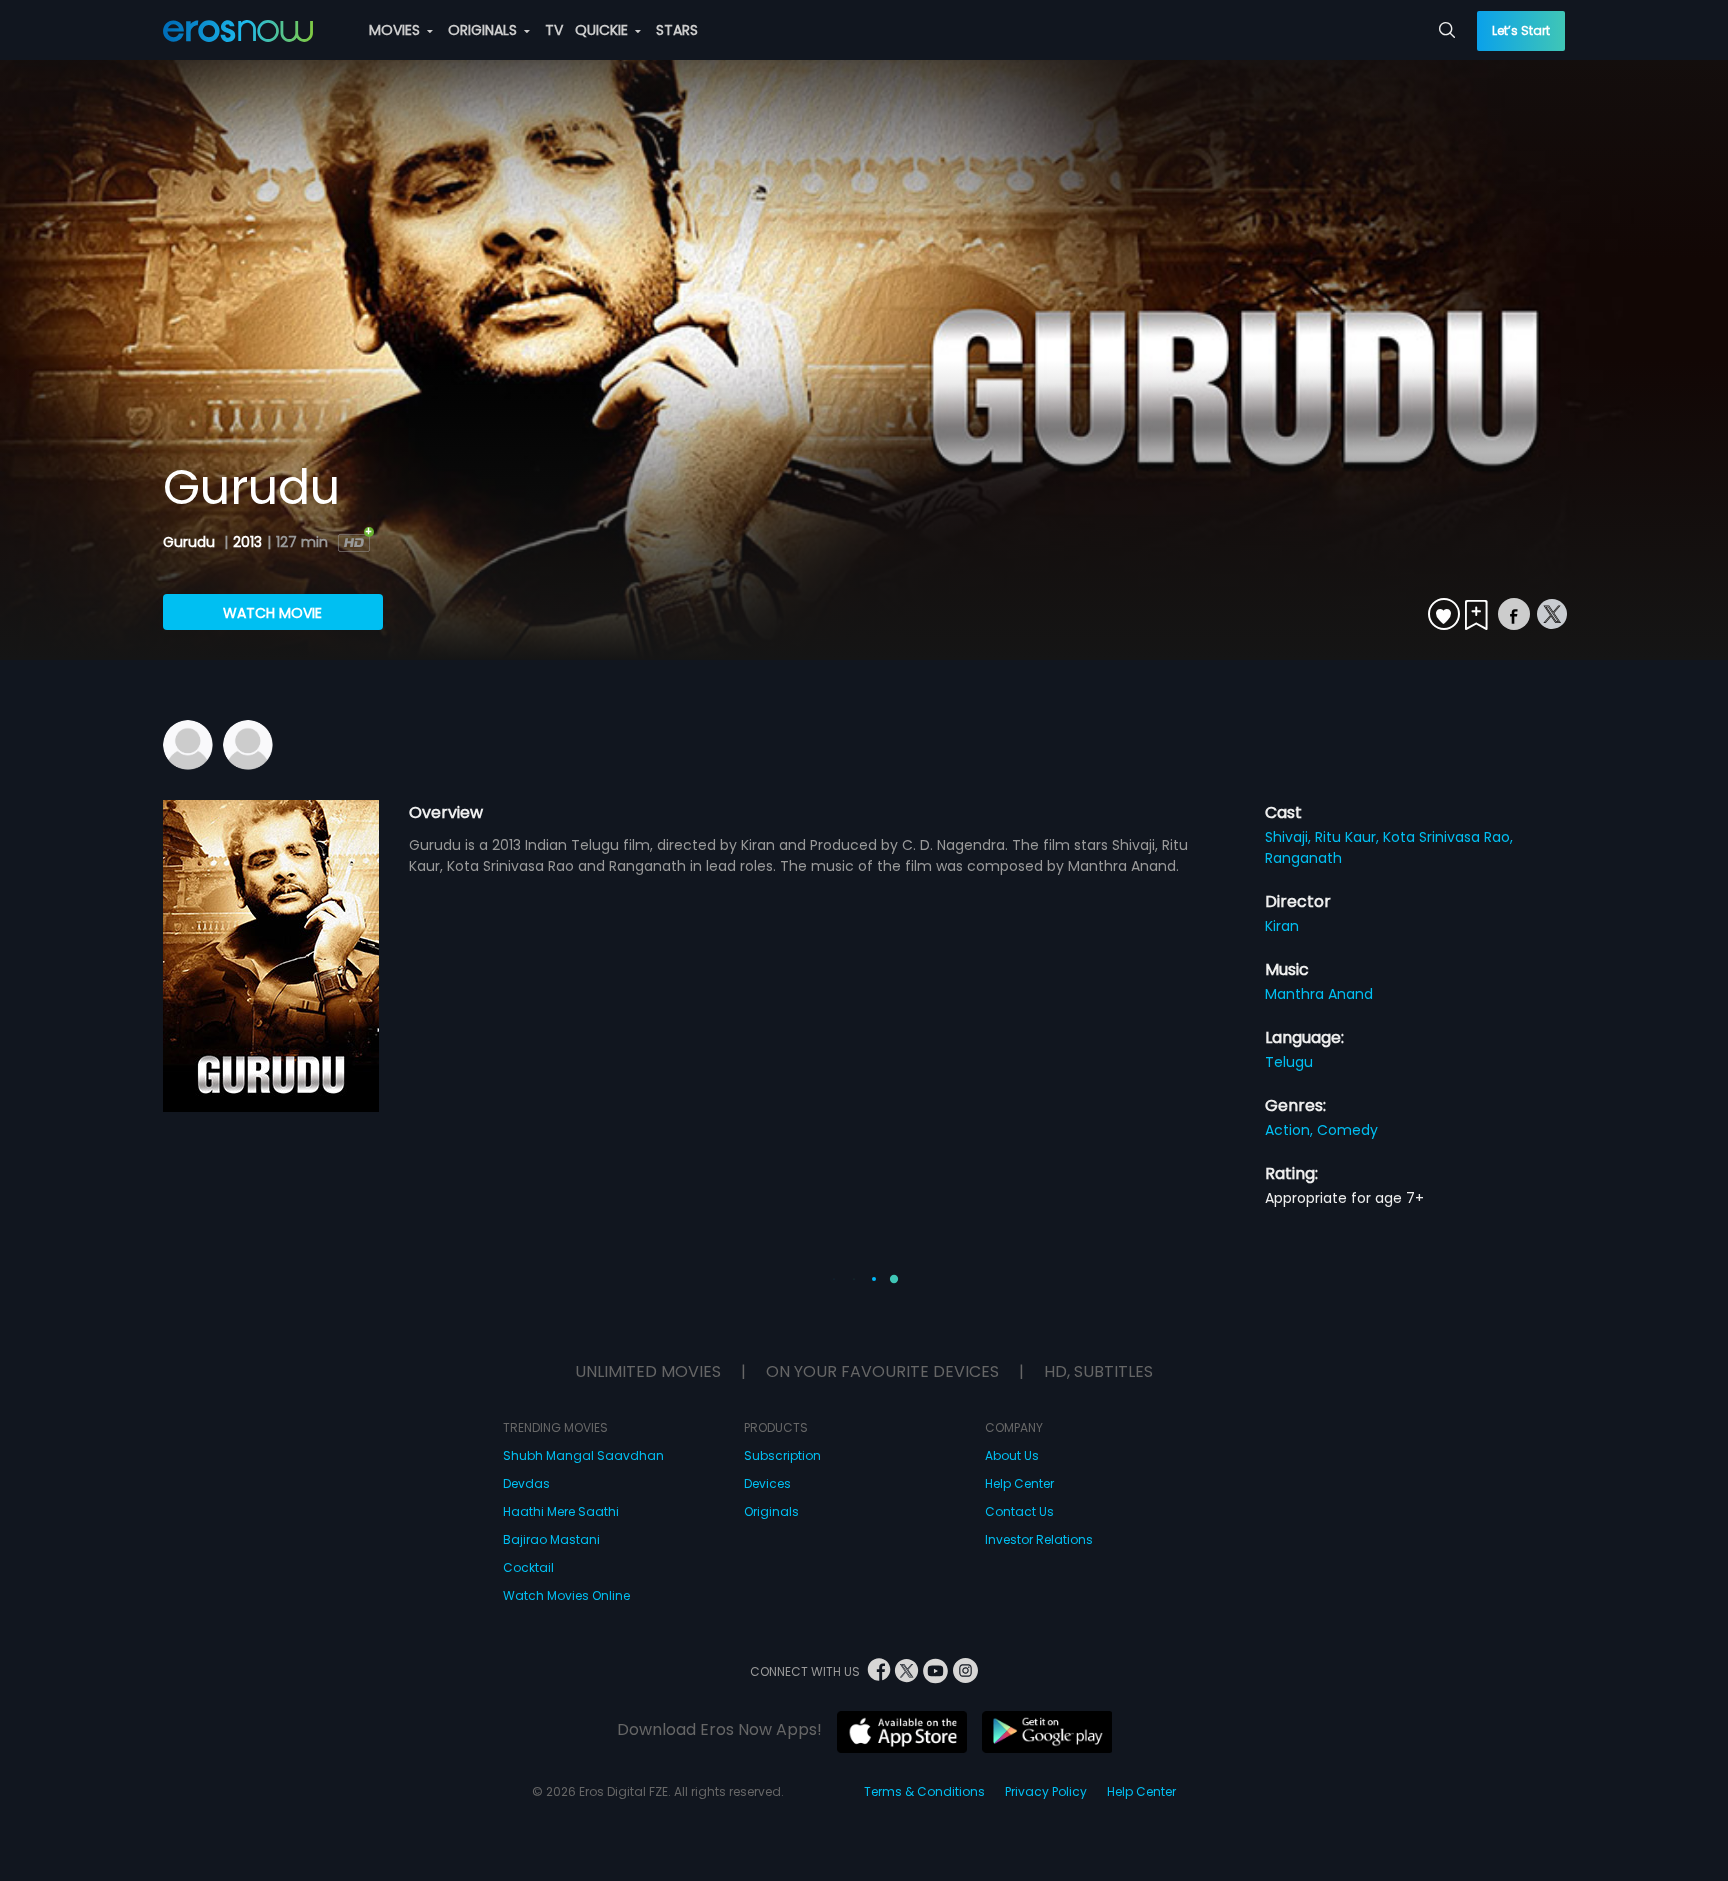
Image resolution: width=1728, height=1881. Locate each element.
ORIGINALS (484, 30)
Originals (771, 1511)
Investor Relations (1039, 1539)
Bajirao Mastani (551, 1539)
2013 (247, 542)
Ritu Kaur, (1349, 837)
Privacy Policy (1046, 1791)
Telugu (1289, 1062)
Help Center (1019, 1483)
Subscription (782, 1455)
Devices (767, 1483)
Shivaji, (1290, 837)
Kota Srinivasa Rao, (1448, 837)
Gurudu (191, 542)
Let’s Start (1521, 30)
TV (554, 30)
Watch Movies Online (566, 1595)
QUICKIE (603, 30)
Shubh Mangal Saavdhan (583, 1455)
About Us (1012, 1455)
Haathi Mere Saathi (561, 1511)
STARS (677, 30)
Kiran (1282, 926)
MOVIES (396, 30)
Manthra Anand (1319, 994)
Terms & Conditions (924, 1791)
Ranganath (1303, 858)
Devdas (526, 1483)
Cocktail (528, 1567)
